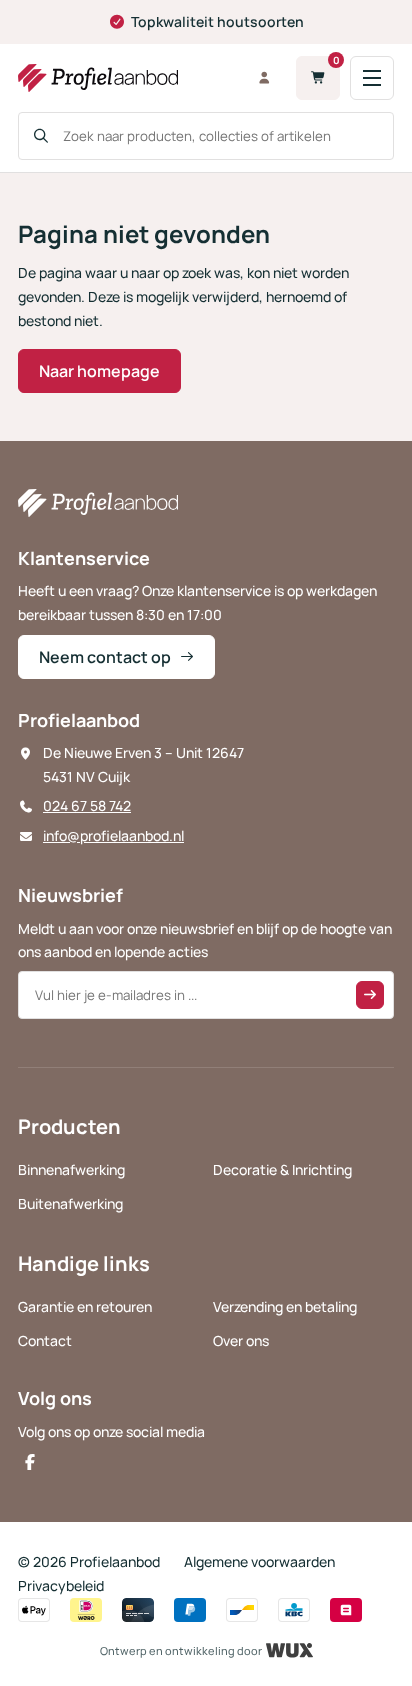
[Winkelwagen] (318, 78)
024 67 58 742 (87, 805)
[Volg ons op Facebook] (30, 1462)
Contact (45, 1340)
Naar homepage (99, 371)
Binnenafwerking (71, 1169)
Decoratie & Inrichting (282, 1169)
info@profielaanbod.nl (113, 835)
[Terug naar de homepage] (124, 78)
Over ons (241, 1340)
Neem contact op (105, 657)
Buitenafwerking (70, 1203)
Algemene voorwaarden (259, 1561)
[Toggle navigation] (372, 78)
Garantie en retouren (85, 1306)
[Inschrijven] (370, 995)
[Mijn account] (264, 78)
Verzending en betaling (285, 1306)
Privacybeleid (61, 1585)
